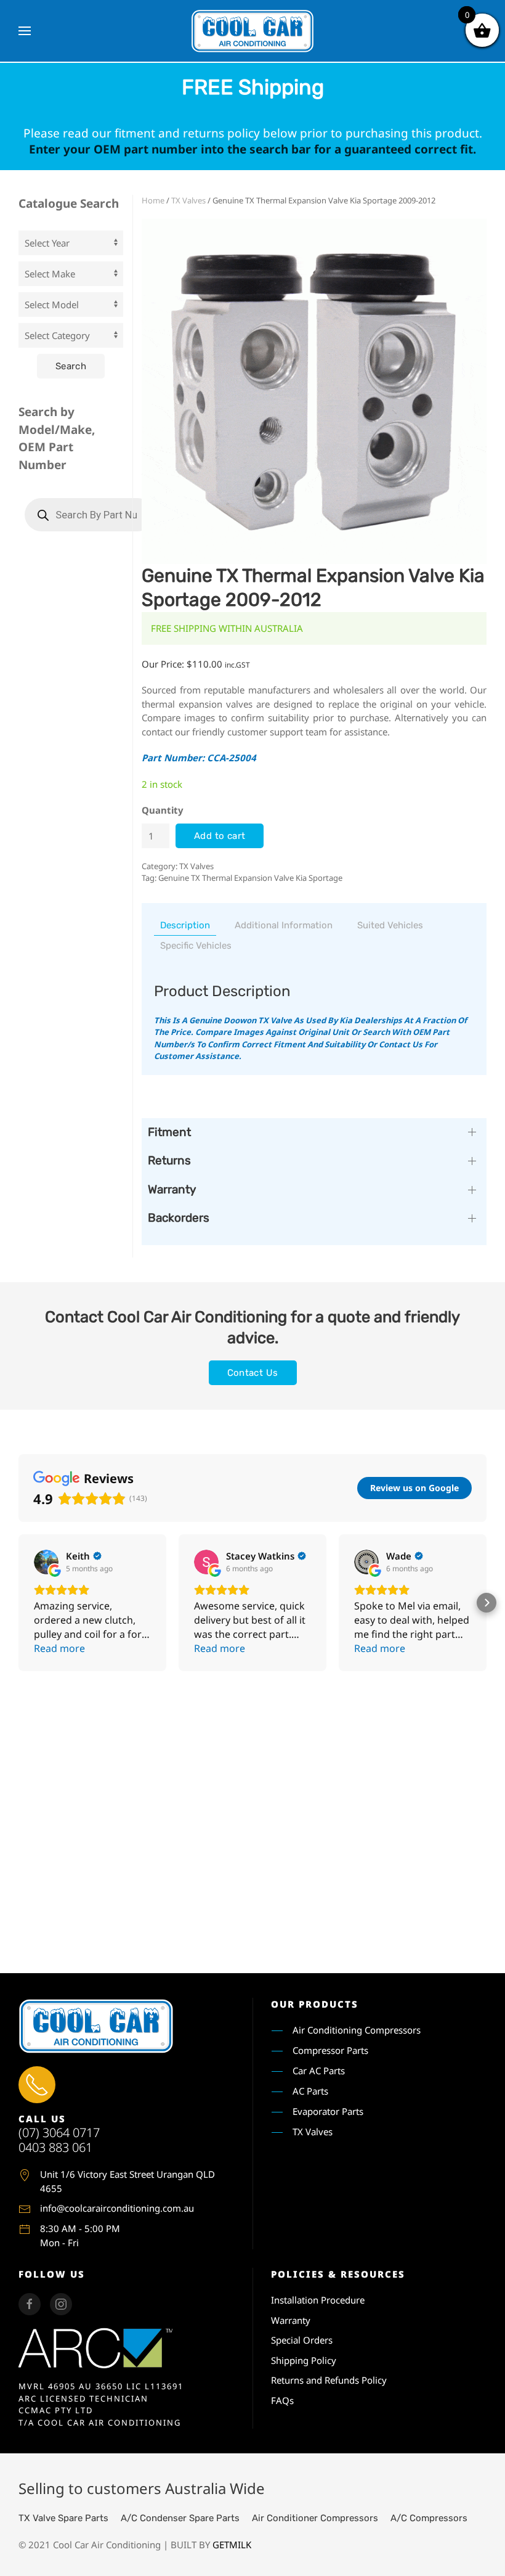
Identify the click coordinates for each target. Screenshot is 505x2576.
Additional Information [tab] (284, 925)
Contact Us (253, 1373)
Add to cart (220, 836)
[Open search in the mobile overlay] (89, 515)
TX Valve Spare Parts (63, 2518)
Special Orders (302, 2340)
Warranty (291, 2320)
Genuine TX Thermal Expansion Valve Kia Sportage (250, 878)
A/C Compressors (429, 2518)
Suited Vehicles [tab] (390, 925)
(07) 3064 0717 (59, 2132)
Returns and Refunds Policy (329, 2380)
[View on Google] (46, 1562)
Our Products (315, 2004)
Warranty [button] (172, 1189)
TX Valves (188, 200)
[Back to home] (252, 31)
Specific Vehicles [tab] (196, 946)
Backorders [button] (179, 1218)
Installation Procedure (318, 2300)
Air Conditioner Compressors (315, 2518)
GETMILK (232, 2545)
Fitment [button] (169, 1132)
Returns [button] (169, 1160)
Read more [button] (59, 1648)
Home (153, 200)
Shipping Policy (304, 2360)
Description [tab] (185, 925)
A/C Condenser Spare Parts (180, 2518)
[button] (25, 31)
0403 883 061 (55, 2147)
